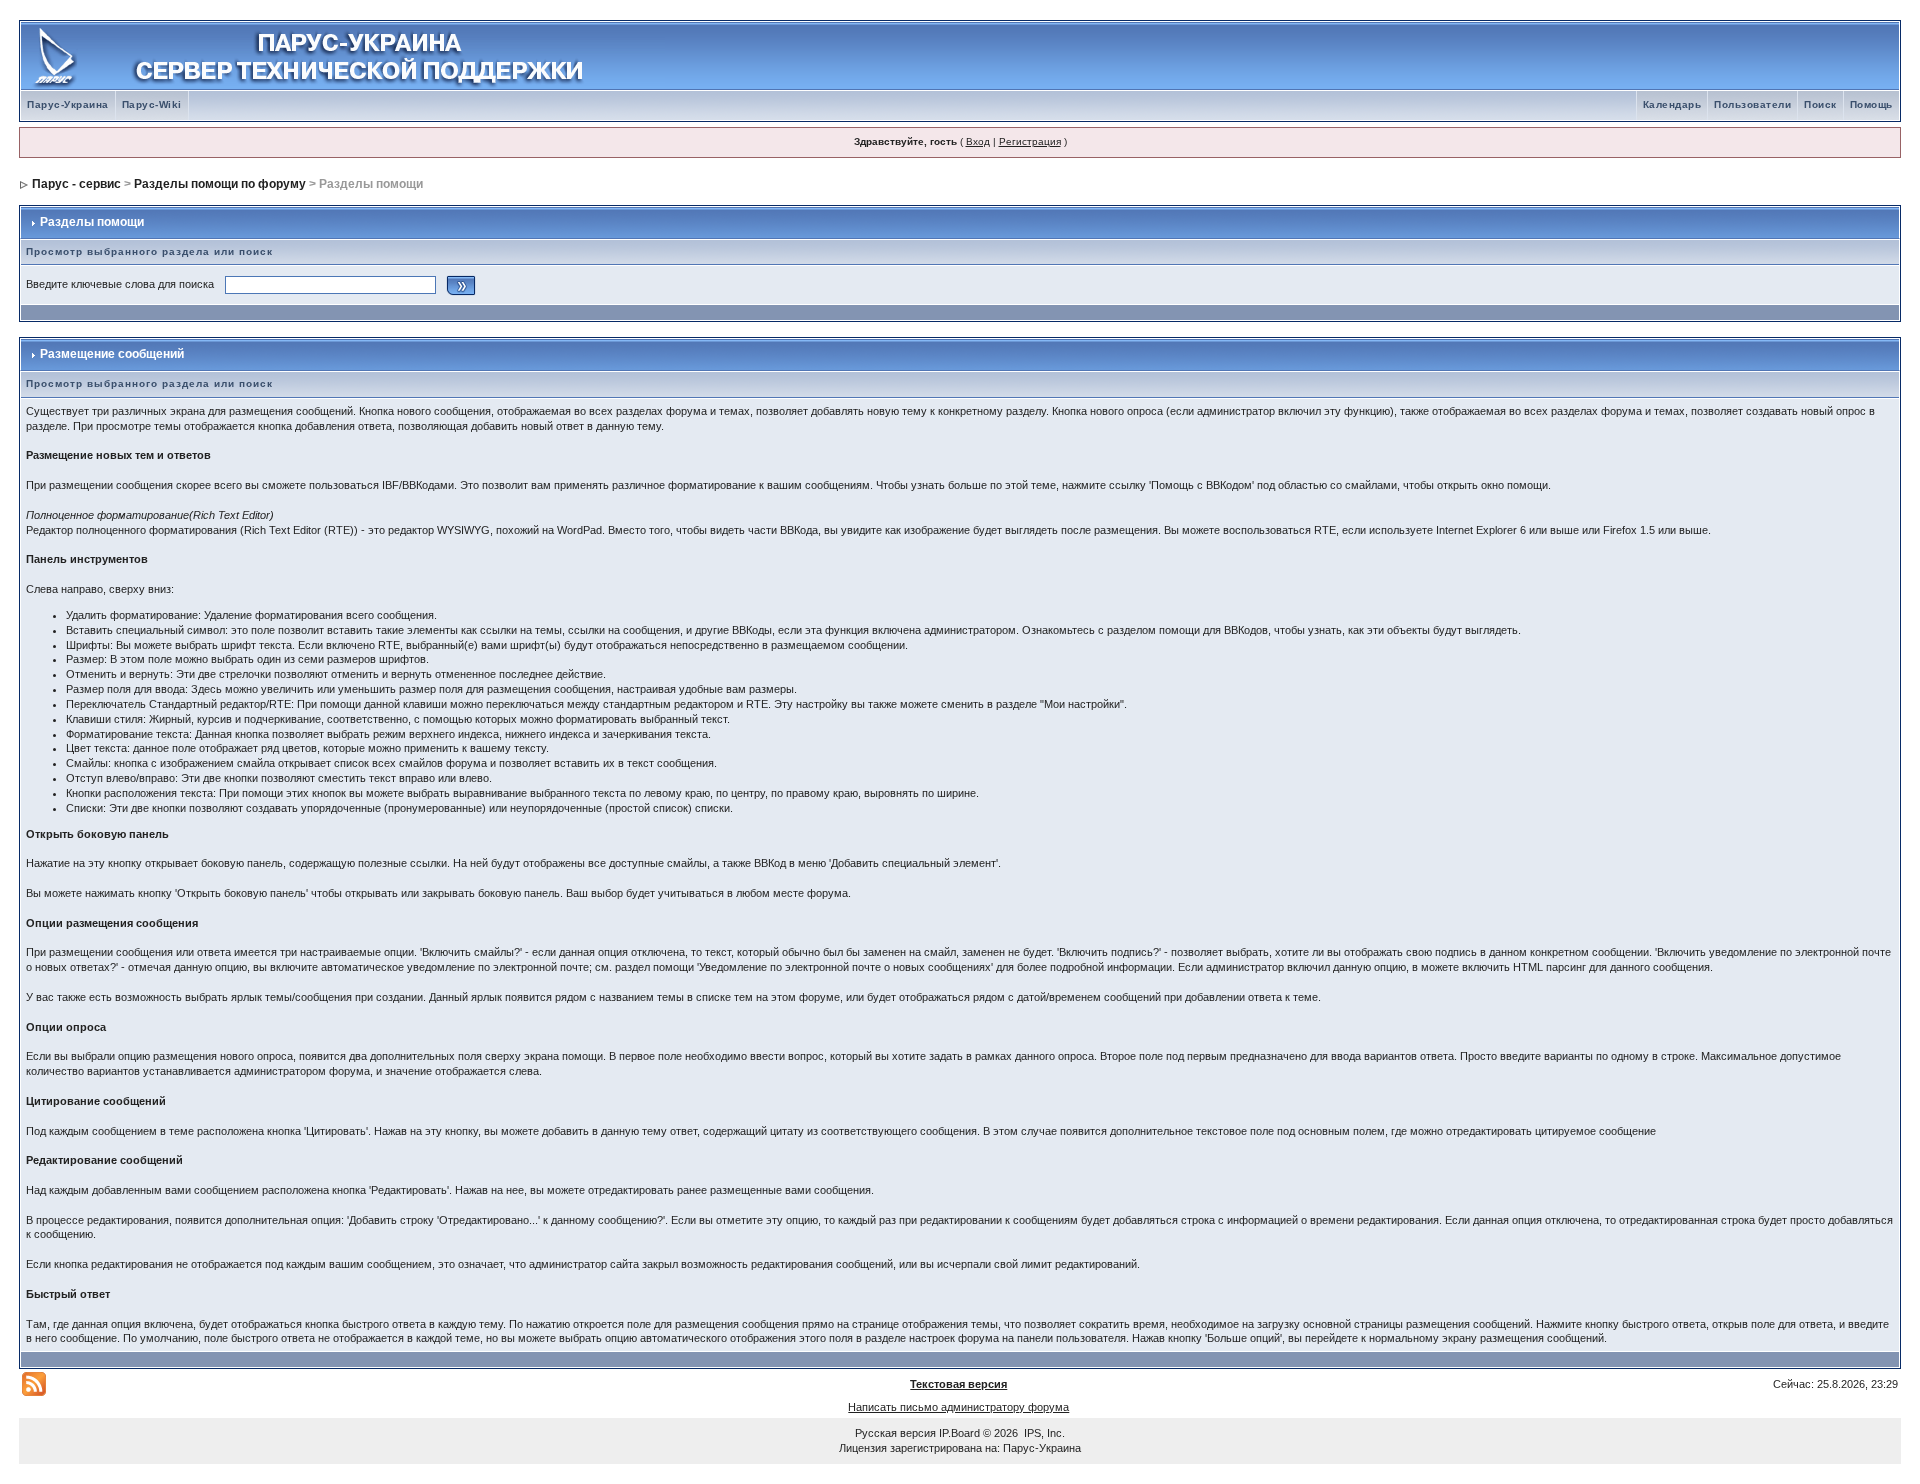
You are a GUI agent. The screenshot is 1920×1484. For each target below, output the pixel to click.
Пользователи (1752, 104)
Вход (978, 141)
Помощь (1871, 104)
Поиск (1820, 104)
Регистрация (1030, 141)
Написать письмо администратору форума (958, 1407)
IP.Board (959, 1433)
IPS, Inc (1043, 1433)
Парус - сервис (76, 184)
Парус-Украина (68, 104)
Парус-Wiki (152, 104)
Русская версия (895, 1433)
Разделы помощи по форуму (220, 184)
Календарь (1672, 104)
